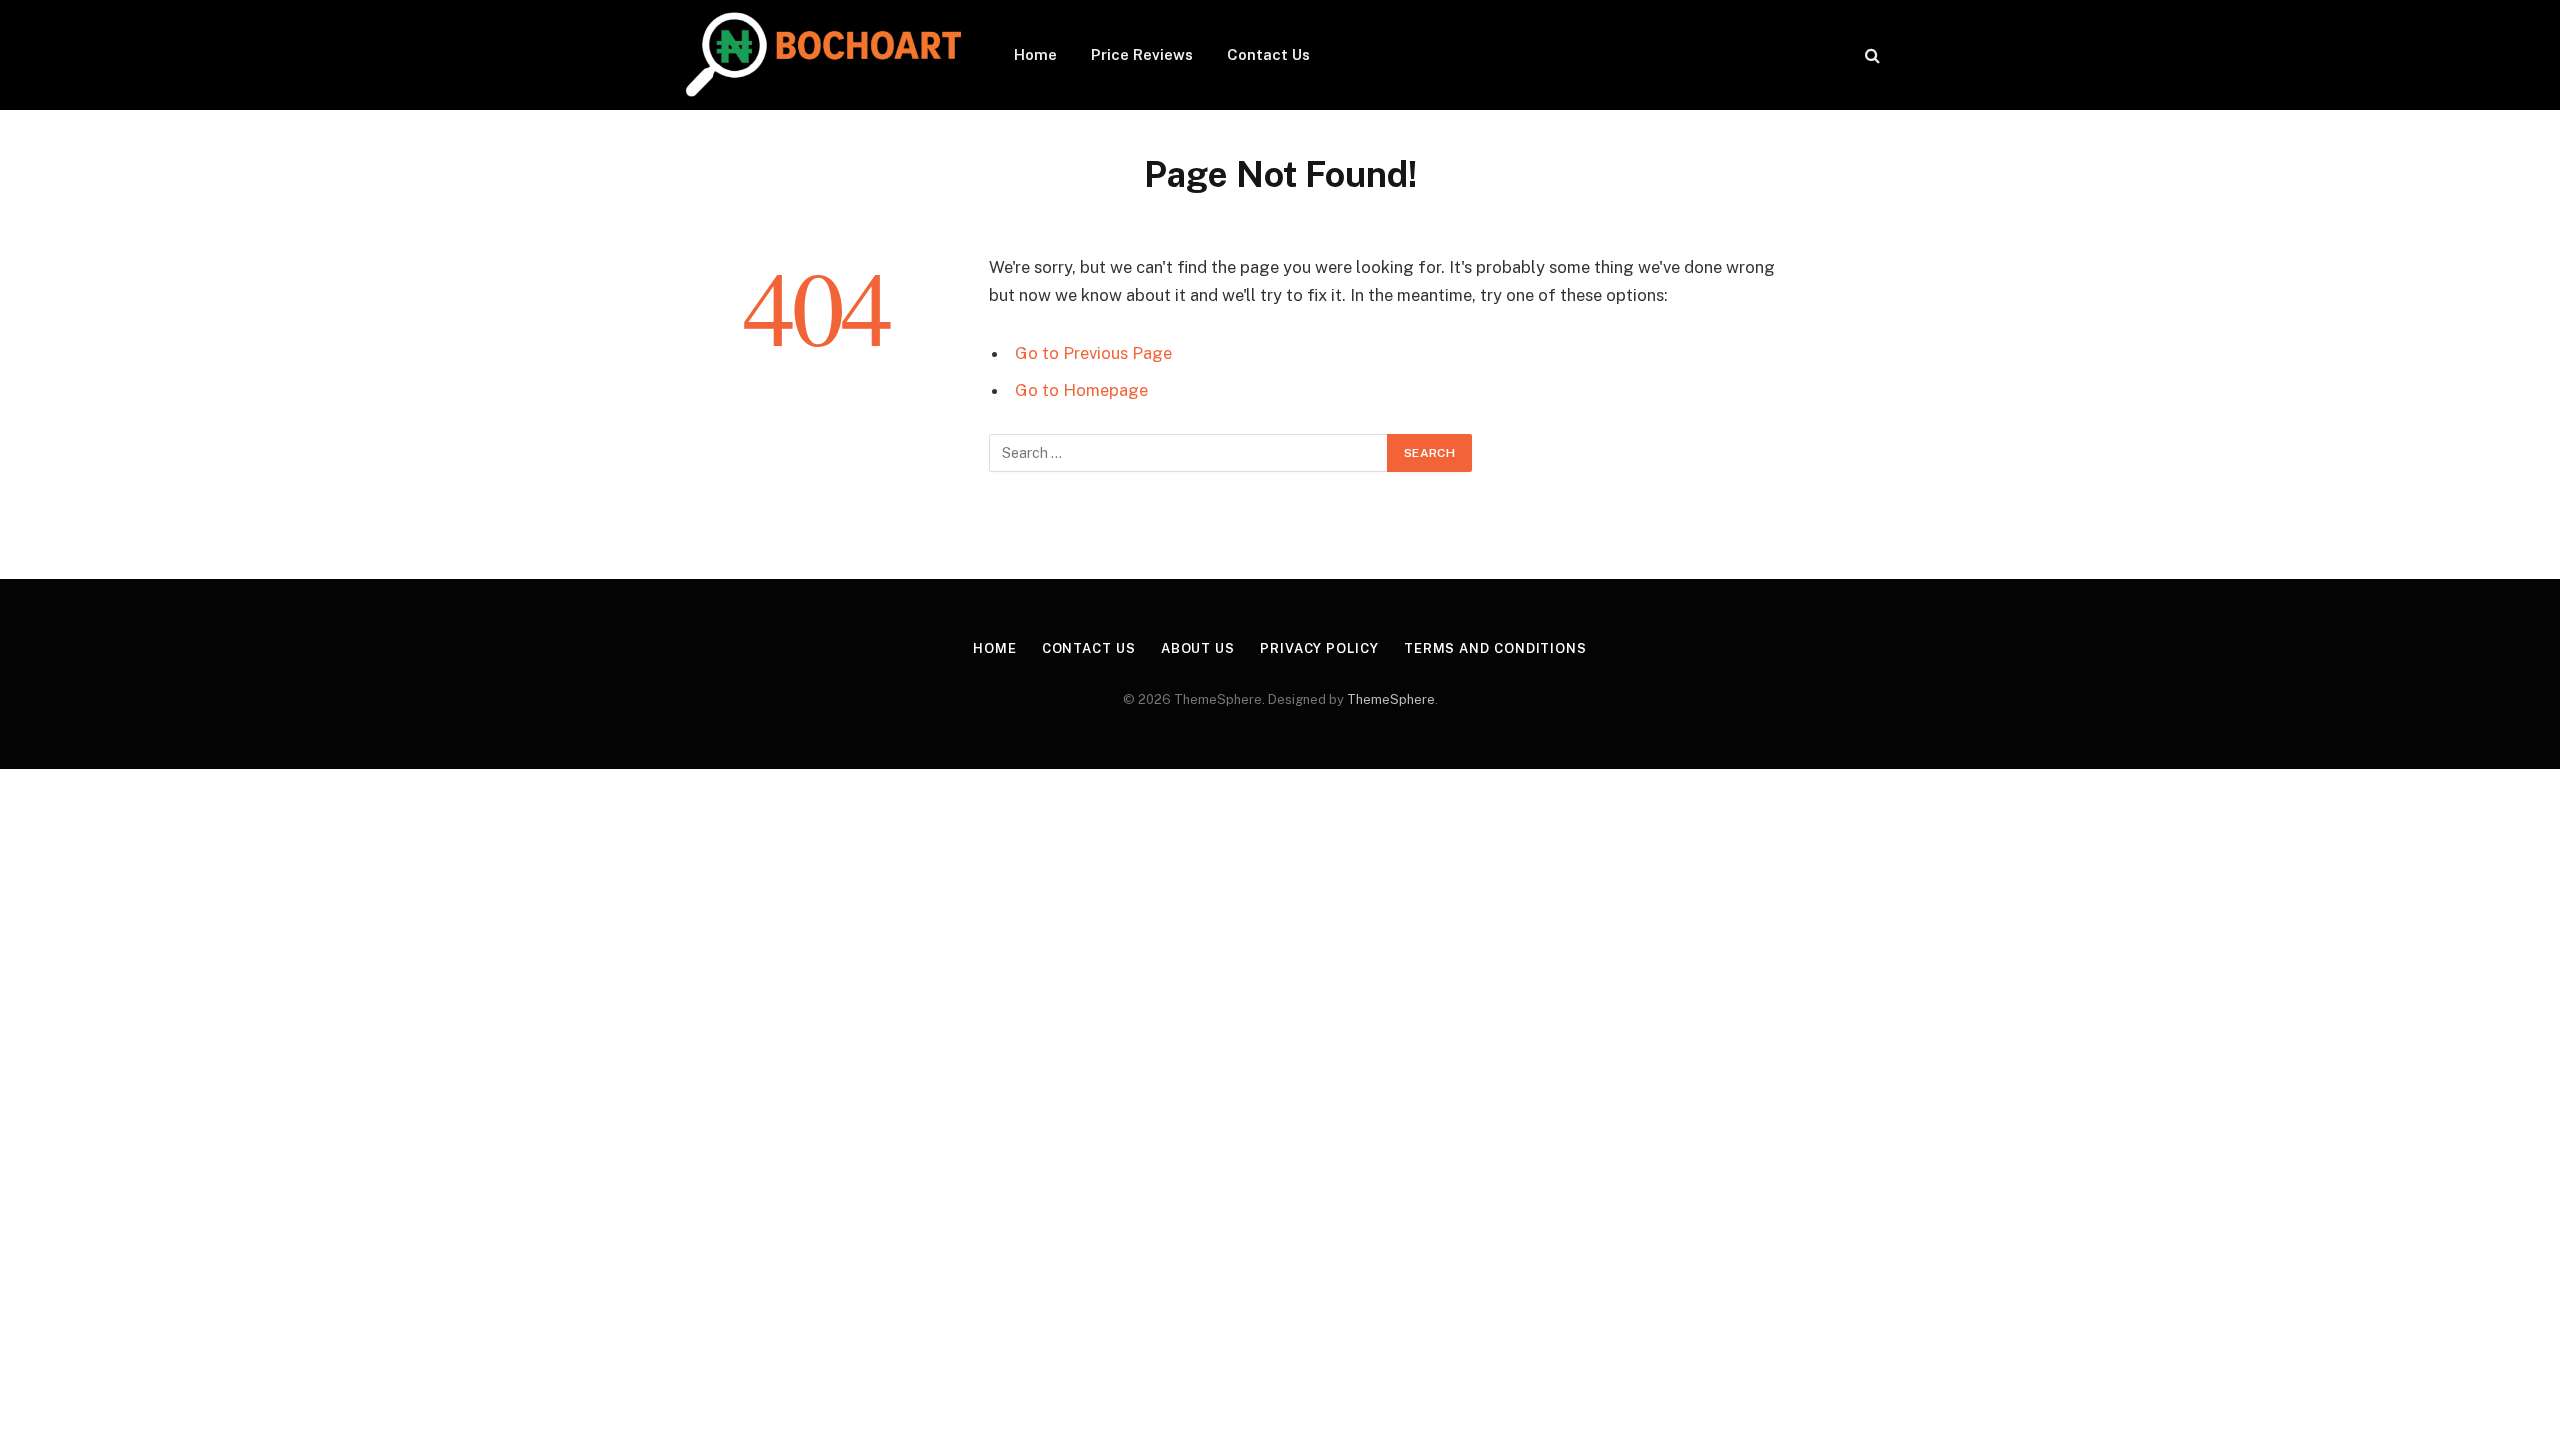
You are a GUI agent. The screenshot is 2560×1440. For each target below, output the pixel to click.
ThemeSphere (1391, 699)
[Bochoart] (821, 55)
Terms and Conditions (1495, 648)
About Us (1198, 648)
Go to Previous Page (1093, 353)
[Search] (1870, 55)
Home (1035, 54)
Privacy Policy (1319, 648)
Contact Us (1268, 54)
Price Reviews (1142, 54)
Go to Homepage (1081, 390)
